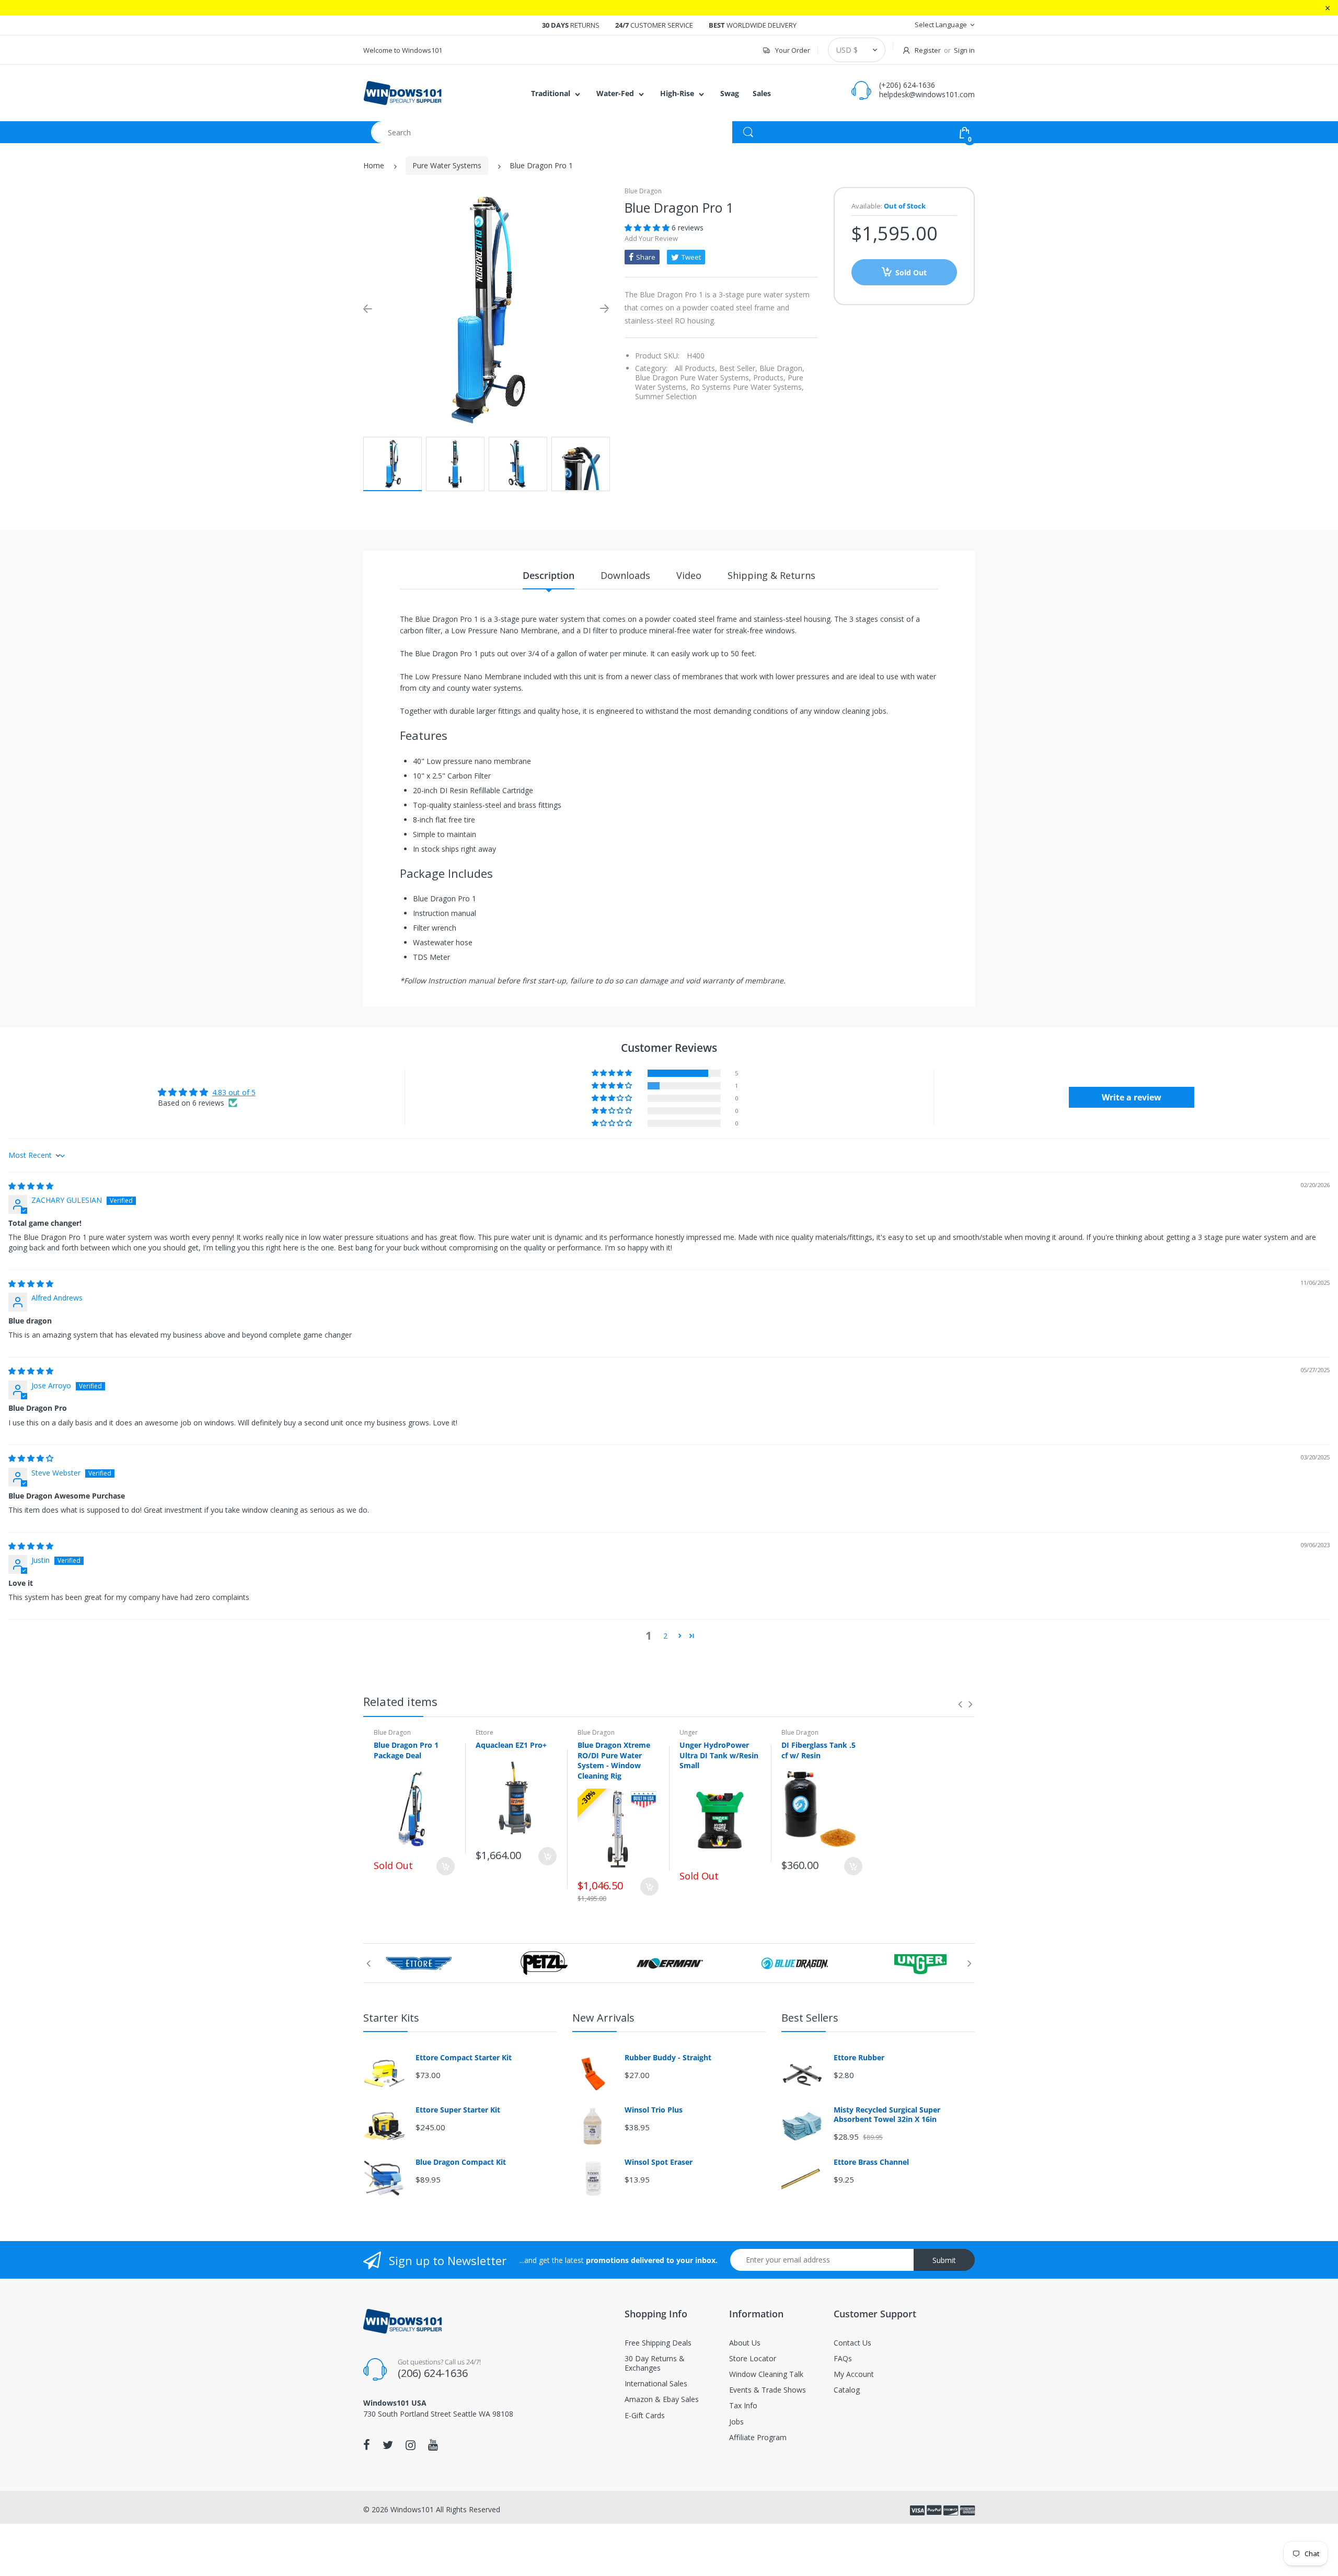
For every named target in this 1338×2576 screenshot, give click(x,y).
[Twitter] (388, 2445)
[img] (31, 1186)
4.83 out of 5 (234, 1092)
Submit (944, 2260)
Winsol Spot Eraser (659, 2162)
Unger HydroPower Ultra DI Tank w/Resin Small (719, 1755)
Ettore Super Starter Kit (458, 2110)
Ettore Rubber (859, 2058)
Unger (689, 1732)
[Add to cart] (547, 1856)
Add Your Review (651, 238)
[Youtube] (433, 2445)
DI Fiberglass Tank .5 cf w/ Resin (818, 1750)
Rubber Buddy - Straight (668, 2058)
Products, (769, 378)
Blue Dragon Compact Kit (461, 2162)
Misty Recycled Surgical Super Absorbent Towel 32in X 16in (887, 2115)
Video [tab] (689, 575)
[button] (648, 228)
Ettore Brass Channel (871, 2162)
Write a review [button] (1132, 1097)
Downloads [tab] (625, 575)
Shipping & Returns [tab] (771, 575)
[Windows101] (402, 92)
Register (928, 50)
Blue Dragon (643, 191)
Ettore (485, 1732)
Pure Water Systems (447, 165)
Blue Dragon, (782, 368)
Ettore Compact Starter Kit (464, 2058)
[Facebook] (367, 2445)
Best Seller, (738, 368)
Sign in (964, 50)
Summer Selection (666, 396)
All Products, (696, 368)
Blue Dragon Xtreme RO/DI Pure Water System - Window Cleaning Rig (614, 1760)
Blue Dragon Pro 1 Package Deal (406, 1750)
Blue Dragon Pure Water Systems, (693, 378)
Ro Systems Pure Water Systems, (747, 387)
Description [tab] (549, 575)
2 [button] (665, 1636)
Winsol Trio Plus (654, 2110)
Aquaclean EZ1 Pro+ (511, 1745)
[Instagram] (411, 2445)
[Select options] (446, 1866)
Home (374, 165)
